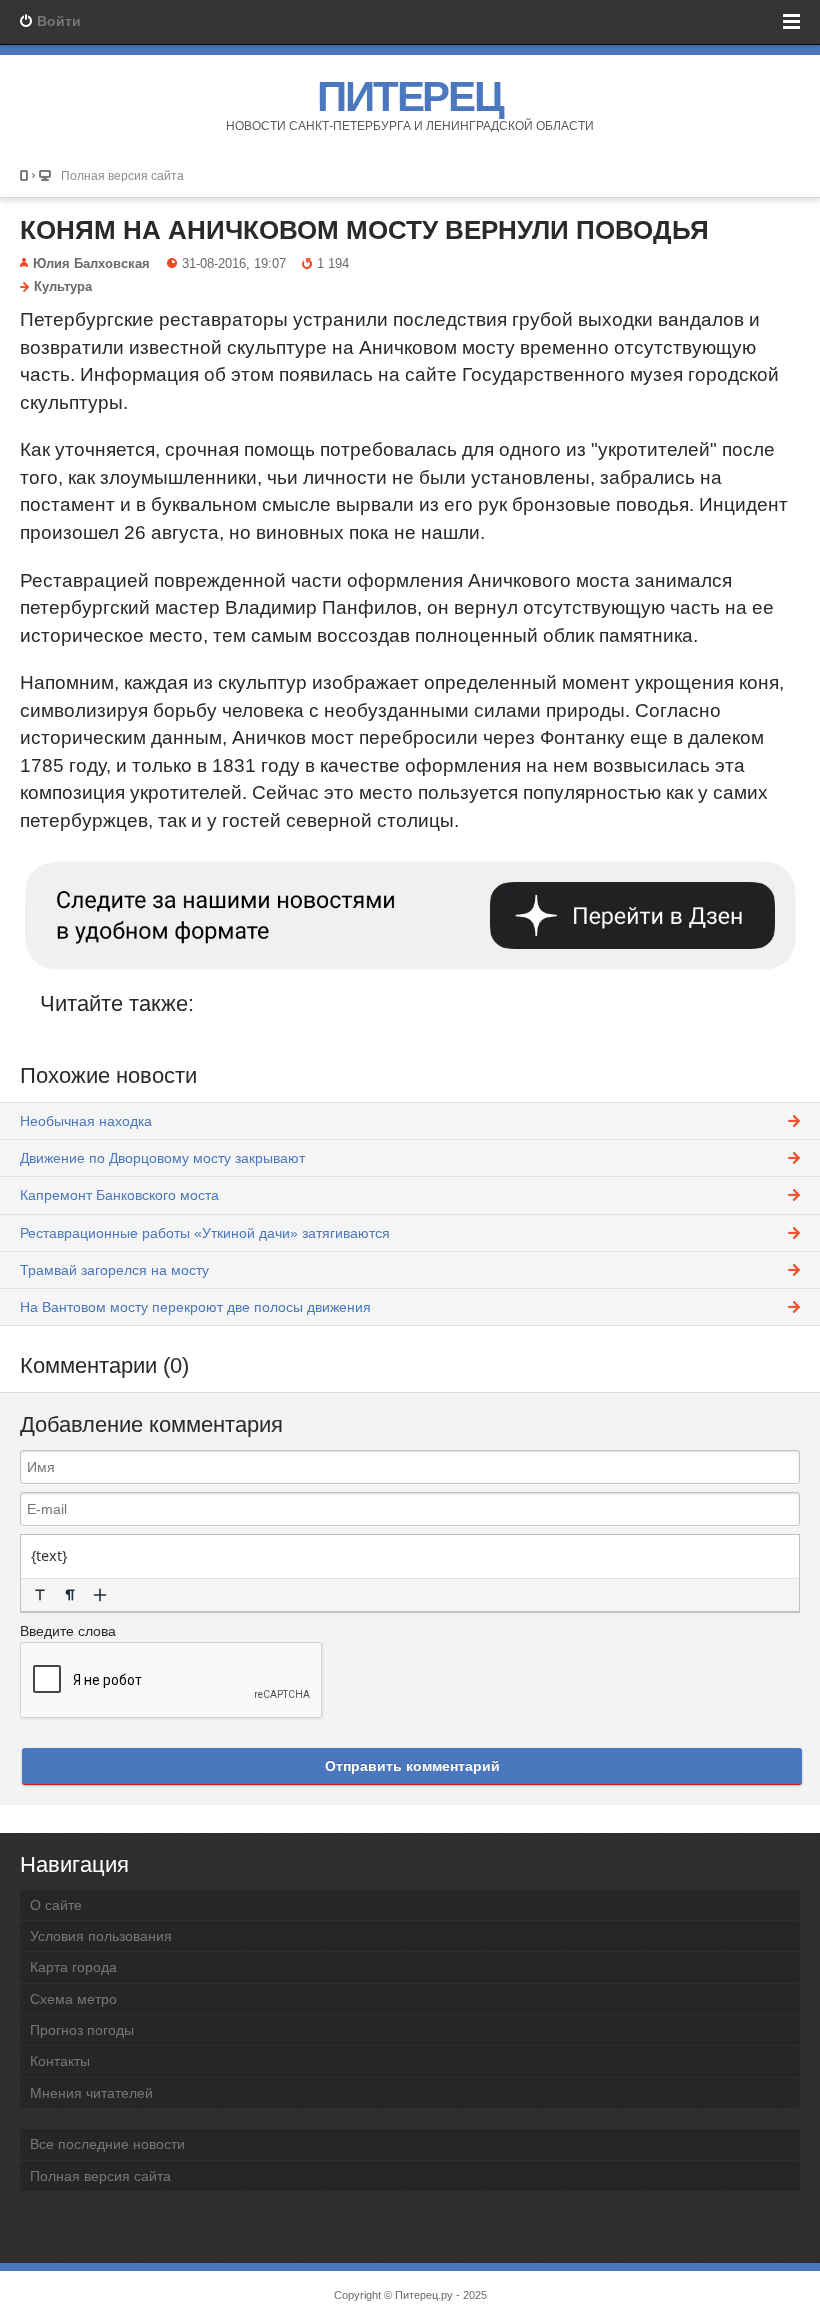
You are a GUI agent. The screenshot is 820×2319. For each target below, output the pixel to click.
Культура (63, 287)
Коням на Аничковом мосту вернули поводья (364, 230)
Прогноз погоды (82, 2030)
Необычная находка (86, 1121)
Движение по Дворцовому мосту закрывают (162, 1158)
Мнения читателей (91, 2093)
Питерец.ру (424, 2295)
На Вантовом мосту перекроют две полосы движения (195, 1307)
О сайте (56, 1905)
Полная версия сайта (122, 175)
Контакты (60, 2061)
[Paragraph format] (70, 1595)
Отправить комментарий (412, 1766)
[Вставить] (100, 1595)
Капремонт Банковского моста (119, 1195)
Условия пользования (101, 1936)
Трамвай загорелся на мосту (114, 1270)
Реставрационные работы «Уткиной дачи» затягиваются (205, 1233)
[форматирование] (40, 1595)
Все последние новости (107, 2144)
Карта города (73, 1967)
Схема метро (73, 1999)
